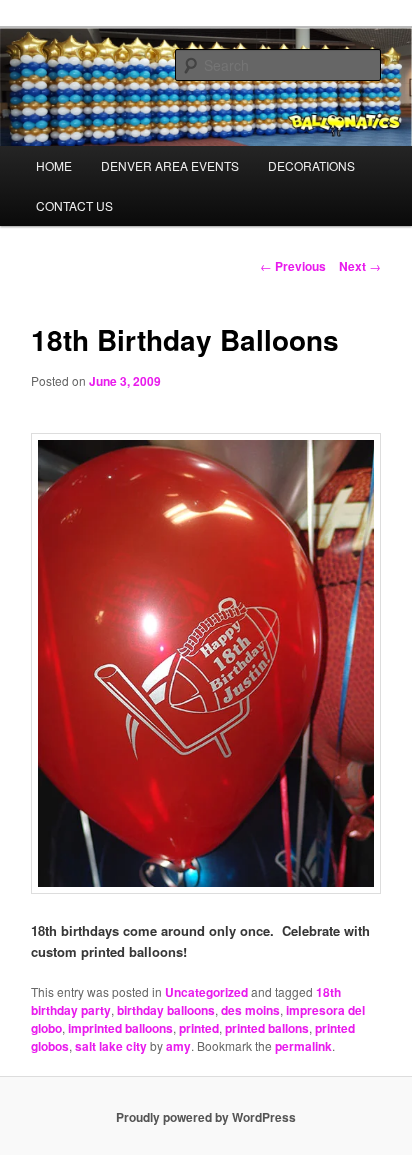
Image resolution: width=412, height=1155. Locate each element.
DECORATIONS (311, 165)
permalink (303, 1046)
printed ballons (267, 1028)
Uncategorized (206, 992)
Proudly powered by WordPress (206, 1117)
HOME (54, 165)
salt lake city (111, 1046)
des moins (250, 1010)
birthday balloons (166, 1010)
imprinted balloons (120, 1028)
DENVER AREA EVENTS (170, 165)
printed (199, 1028)
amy (178, 1046)
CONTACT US (74, 205)
